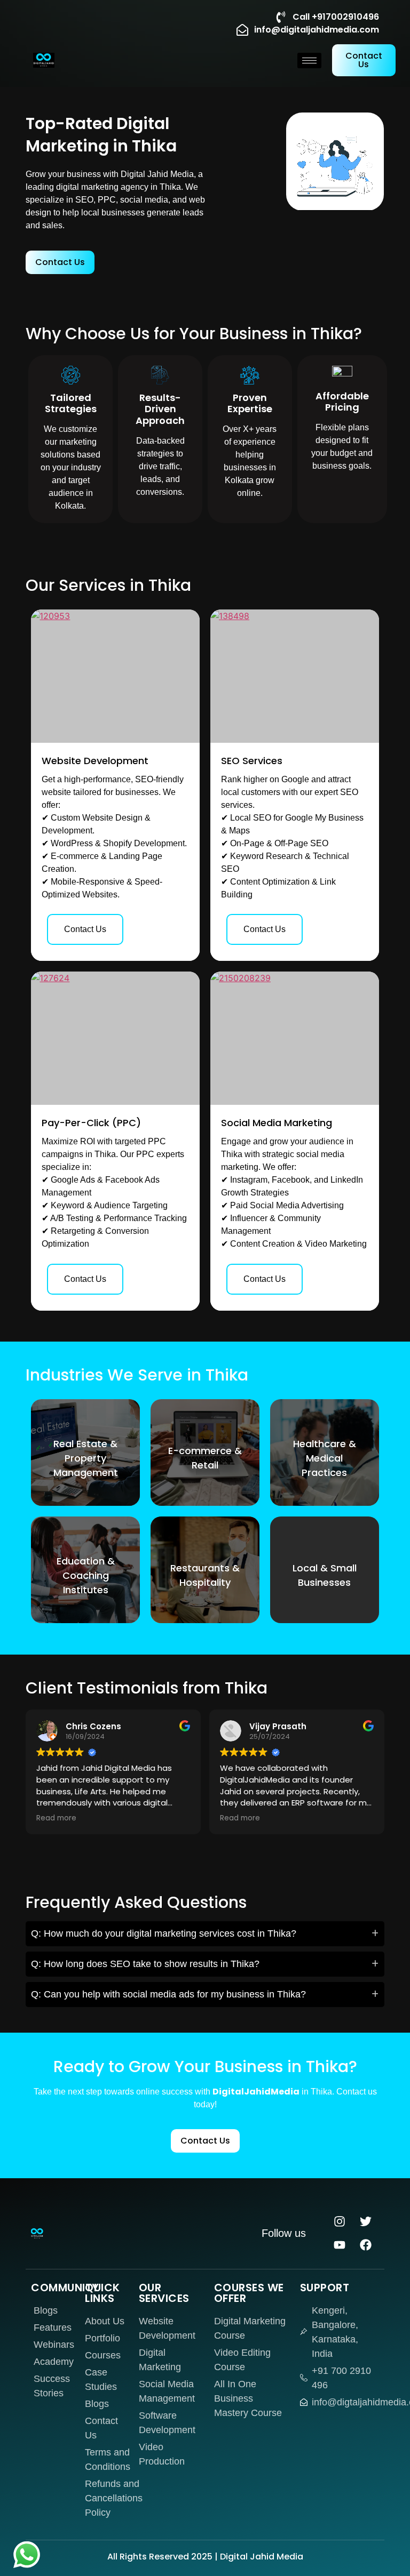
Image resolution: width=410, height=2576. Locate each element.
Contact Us (85, 929)
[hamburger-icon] (309, 61)
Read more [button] (56, 1818)
